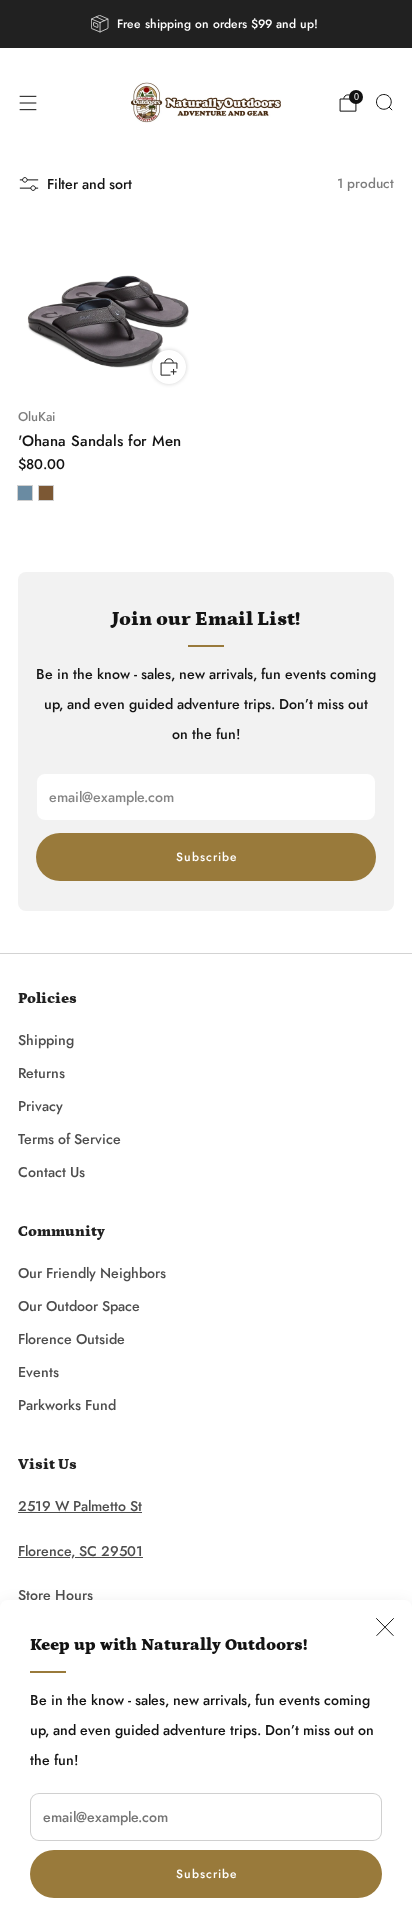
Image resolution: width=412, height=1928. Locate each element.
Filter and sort (89, 184)
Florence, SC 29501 (80, 1551)
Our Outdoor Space (79, 1306)
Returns (41, 1073)
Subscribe (206, 1874)
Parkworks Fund (67, 1405)
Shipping (46, 1040)
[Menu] (28, 103)
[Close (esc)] (385, 1627)
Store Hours (55, 1595)
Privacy (40, 1106)
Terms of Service (69, 1139)
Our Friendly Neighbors (92, 1273)
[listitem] (206, 24)
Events (38, 1372)
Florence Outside (71, 1339)
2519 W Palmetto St (80, 1506)
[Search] (384, 102)
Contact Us (51, 1172)
